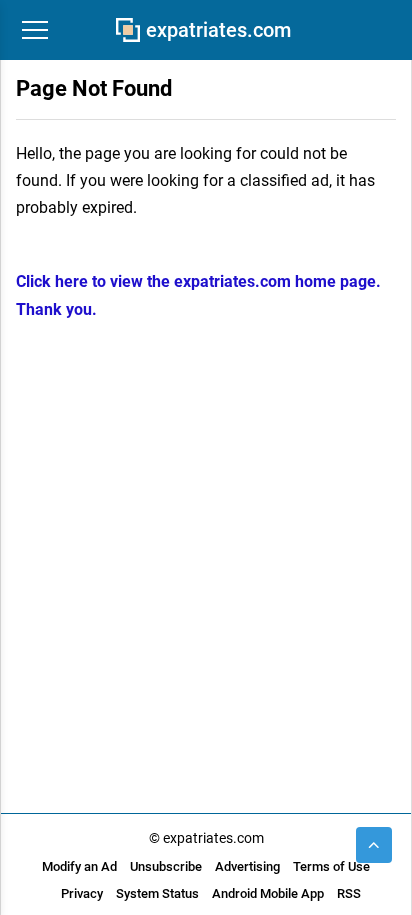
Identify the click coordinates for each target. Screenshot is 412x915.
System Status (157, 893)
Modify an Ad (79, 866)
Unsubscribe (166, 866)
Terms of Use (331, 866)
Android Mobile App (268, 893)
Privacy (82, 893)
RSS (349, 893)
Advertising (247, 866)
